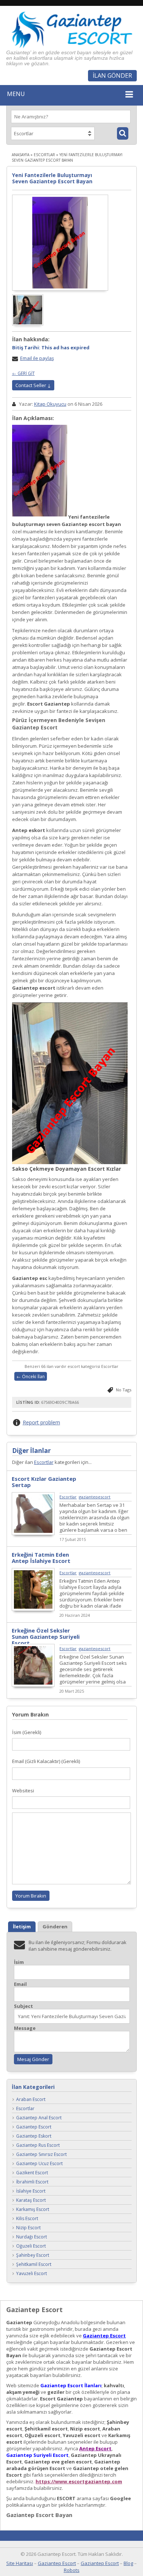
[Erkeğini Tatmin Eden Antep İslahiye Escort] (33, 1609)
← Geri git (23, 373)
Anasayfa (21, 155)
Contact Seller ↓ (33, 385)
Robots (72, 2570)
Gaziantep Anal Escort (39, 2118)
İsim (19, 1962)
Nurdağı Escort (32, 2237)
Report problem (41, 1422)
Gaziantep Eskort (34, 2136)
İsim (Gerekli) (27, 1732)
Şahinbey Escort (33, 2255)
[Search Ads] (123, 133)
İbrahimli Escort (32, 2182)
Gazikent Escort (32, 2173)
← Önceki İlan (31, 1377)
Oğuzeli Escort (31, 2246)
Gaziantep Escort (34, 2127)
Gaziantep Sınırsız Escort (41, 2154)
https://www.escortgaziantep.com (79, 2481)
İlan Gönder (112, 76)
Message (25, 2028)
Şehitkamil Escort (34, 2264)
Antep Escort (95, 2448)
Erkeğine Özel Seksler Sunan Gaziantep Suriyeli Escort (46, 1637)
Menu (16, 94)
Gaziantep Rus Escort (38, 2145)
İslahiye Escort (31, 2191)
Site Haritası (20, 2563)
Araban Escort (31, 2099)
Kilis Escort (27, 2218)
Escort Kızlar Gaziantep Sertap (44, 1482)
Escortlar (44, 155)
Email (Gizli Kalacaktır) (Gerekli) (46, 1761)
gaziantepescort (95, 1497)
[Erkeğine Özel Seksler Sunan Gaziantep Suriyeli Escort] (33, 1685)
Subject (23, 2006)
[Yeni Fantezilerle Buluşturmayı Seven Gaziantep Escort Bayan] (60, 243)
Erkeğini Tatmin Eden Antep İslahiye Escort (41, 1558)
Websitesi (23, 1791)
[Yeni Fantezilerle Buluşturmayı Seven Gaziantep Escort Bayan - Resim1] (28, 324)
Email (20, 1984)
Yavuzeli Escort (32, 2273)
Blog (128, 2563)
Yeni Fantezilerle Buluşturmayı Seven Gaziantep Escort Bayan (52, 178)
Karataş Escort (31, 2200)
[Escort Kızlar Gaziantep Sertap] (33, 1533)
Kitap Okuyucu (50, 404)
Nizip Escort (28, 2228)
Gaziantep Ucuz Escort (39, 2163)
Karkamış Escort (33, 2209)
